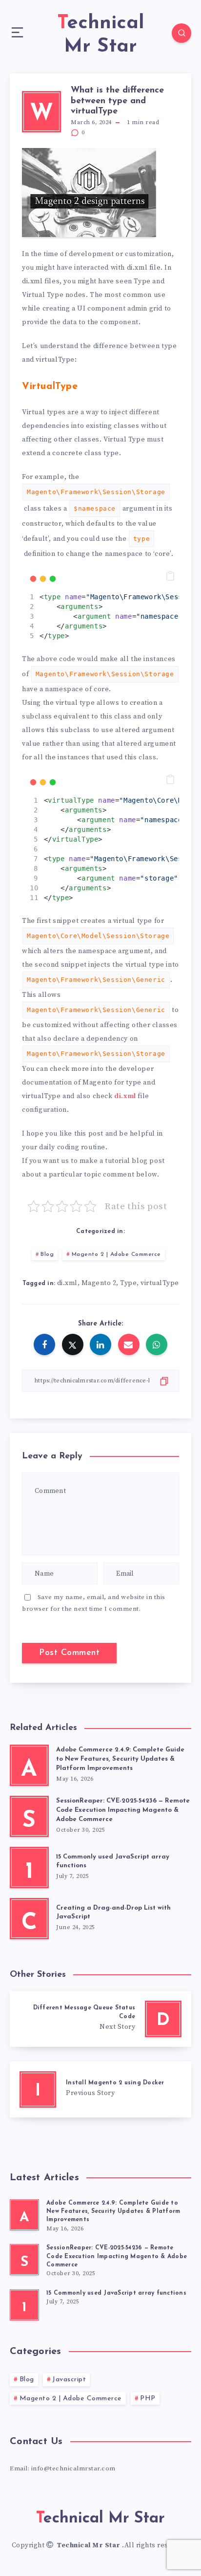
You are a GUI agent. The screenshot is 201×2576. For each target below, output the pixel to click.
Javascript (69, 2380)
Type (128, 1283)
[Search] (181, 33)
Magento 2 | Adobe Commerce (116, 1254)
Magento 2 (99, 1283)
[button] (170, 576)
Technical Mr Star (89, 2545)
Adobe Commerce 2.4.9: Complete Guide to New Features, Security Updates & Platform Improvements (120, 1759)
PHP (148, 2399)
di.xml (125, 1096)
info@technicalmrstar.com (73, 2468)
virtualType (160, 1283)
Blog (47, 1254)
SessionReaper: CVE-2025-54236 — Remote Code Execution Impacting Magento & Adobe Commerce (123, 1810)
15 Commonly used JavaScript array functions (116, 2293)
